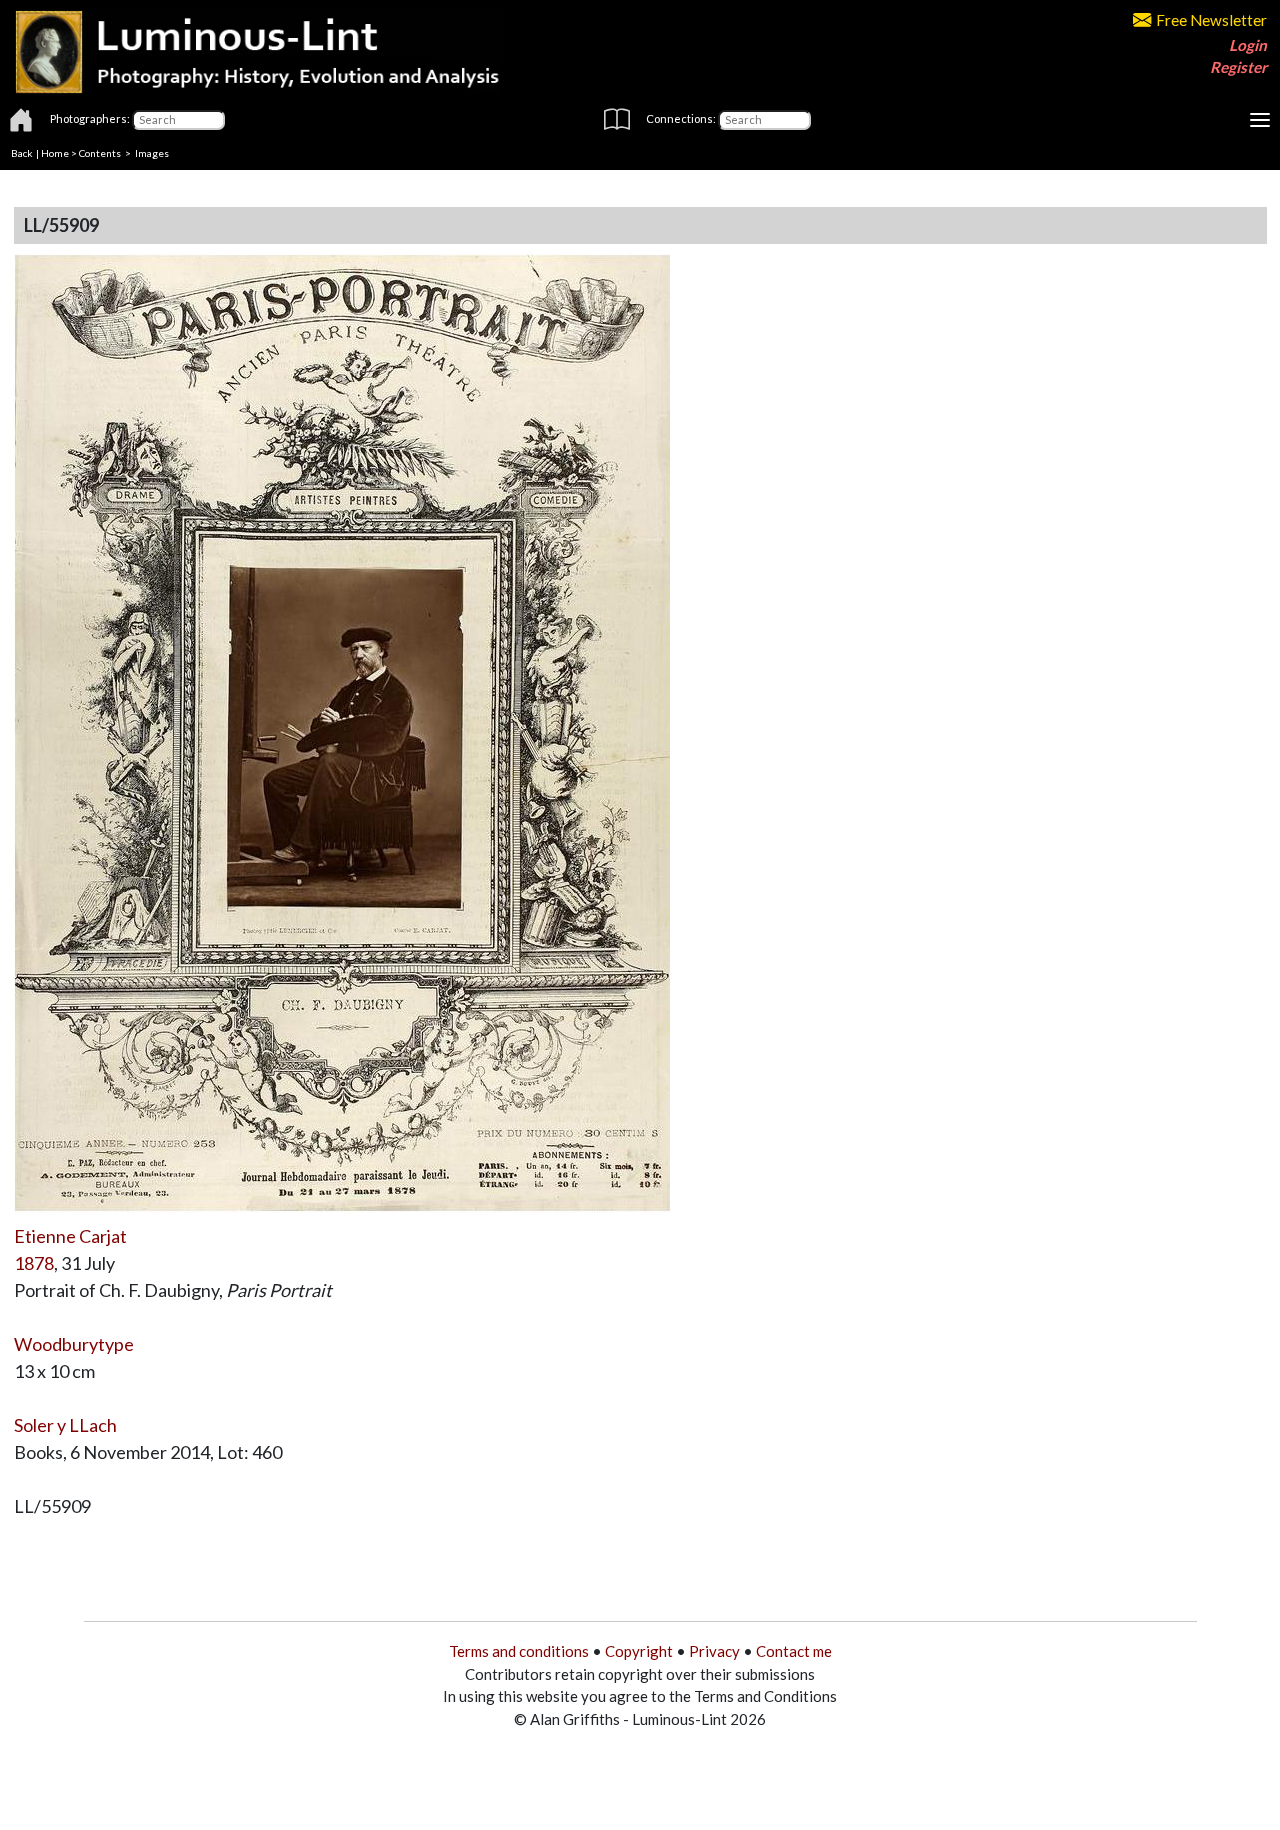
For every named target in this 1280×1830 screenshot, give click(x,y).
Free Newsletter (1211, 20)
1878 (34, 1263)
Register (1238, 67)
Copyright (639, 1651)
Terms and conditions (519, 1651)
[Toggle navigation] (1260, 120)
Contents (100, 153)
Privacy (714, 1651)
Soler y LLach (65, 1425)
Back (22, 153)
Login (1248, 45)
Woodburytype (74, 1344)
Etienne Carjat (70, 1236)
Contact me (794, 1651)
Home (55, 153)
